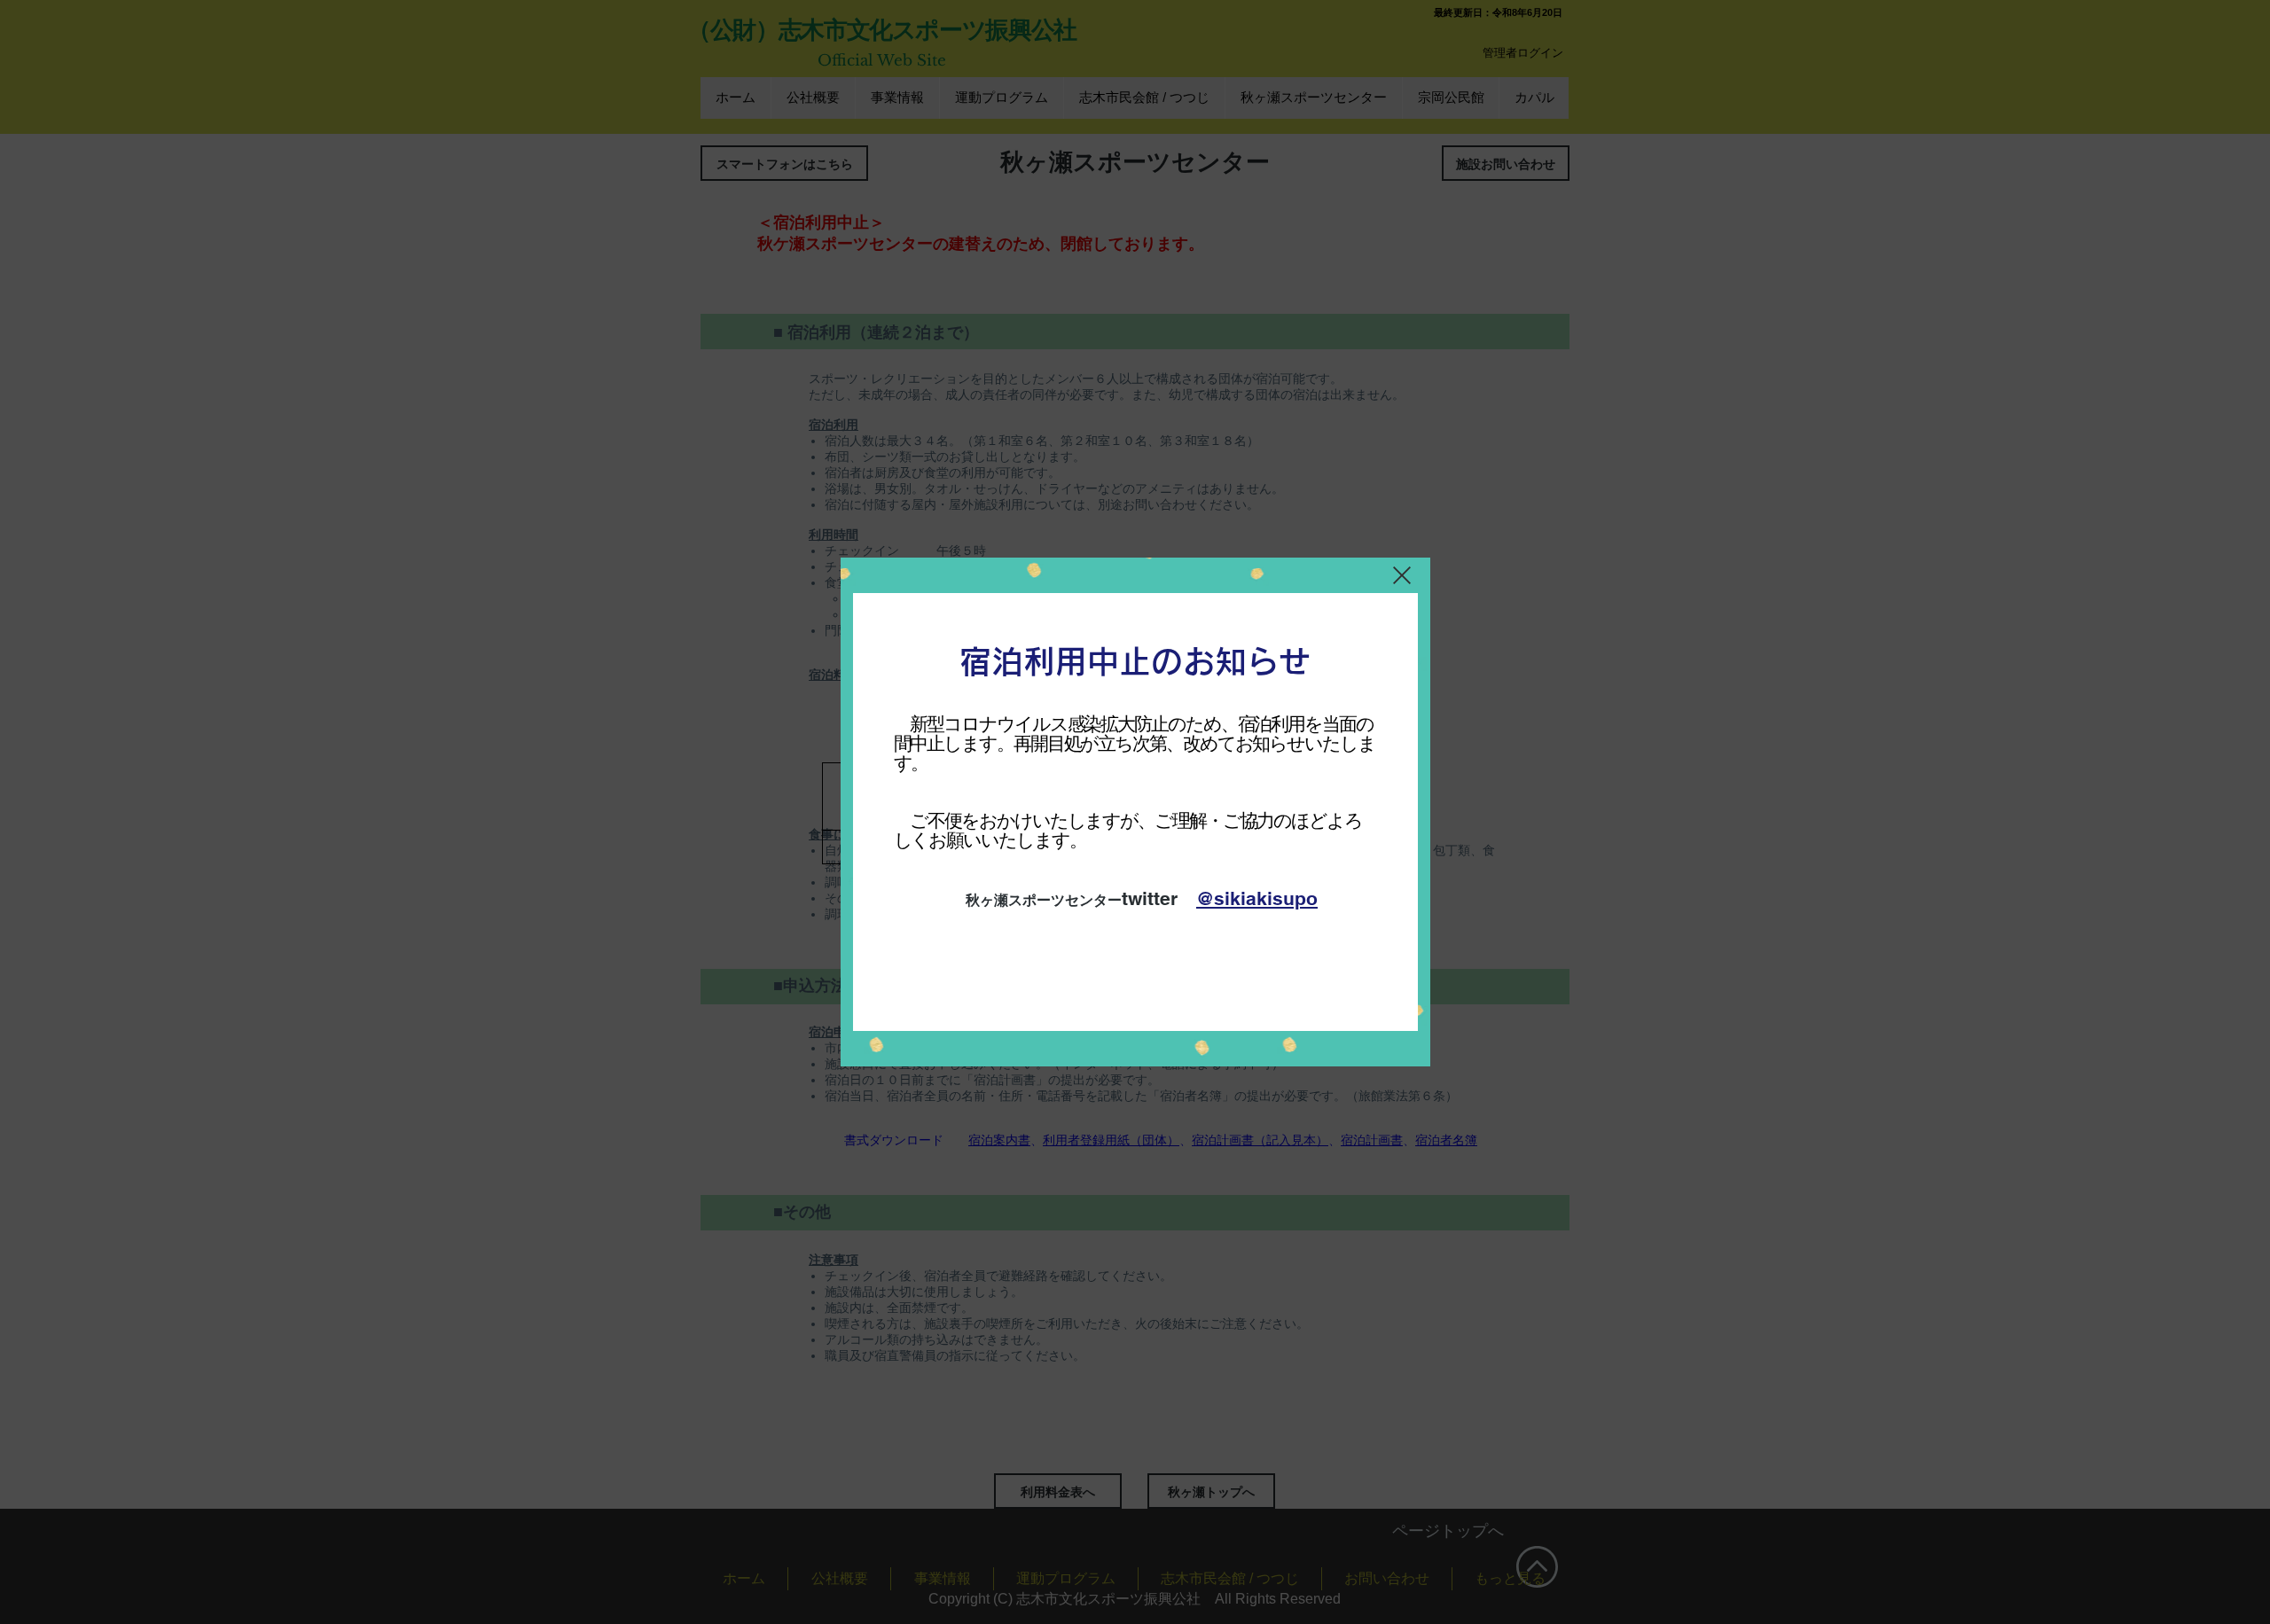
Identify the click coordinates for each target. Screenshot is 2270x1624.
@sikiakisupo (1257, 898)
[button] (1402, 575)
